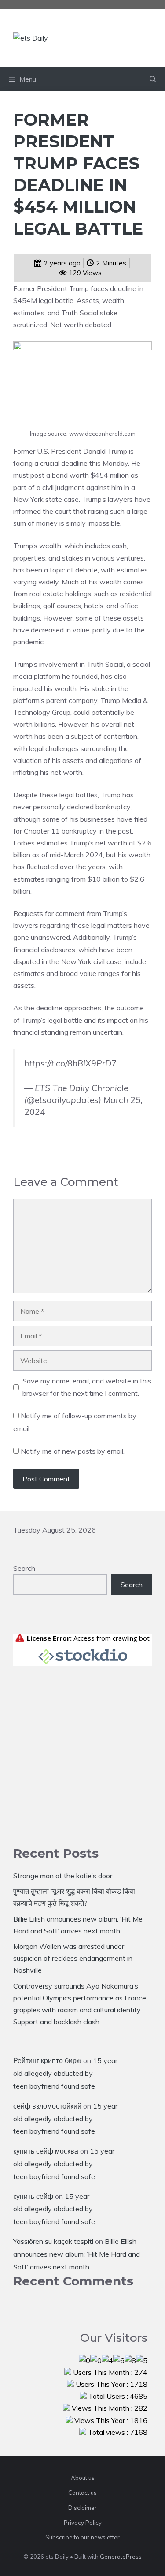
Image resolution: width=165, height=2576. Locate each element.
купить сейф (33, 2196)
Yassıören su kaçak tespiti (53, 2241)
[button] (153, 79)
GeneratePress (121, 2557)
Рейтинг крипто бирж (47, 2060)
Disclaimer (82, 2508)
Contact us (82, 2493)
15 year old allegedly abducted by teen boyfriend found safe (65, 2073)
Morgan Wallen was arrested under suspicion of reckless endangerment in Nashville (73, 1958)
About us (83, 2478)
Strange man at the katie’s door (63, 1876)
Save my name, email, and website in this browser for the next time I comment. (87, 1387)
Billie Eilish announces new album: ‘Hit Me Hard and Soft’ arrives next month (77, 2254)
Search (24, 1568)
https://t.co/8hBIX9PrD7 (70, 1063)
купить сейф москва (46, 2151)
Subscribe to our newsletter (82, 2537)
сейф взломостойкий (47, 2106)
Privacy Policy (83, 2523)
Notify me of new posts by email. (73, 1451)
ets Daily (103, 38)
